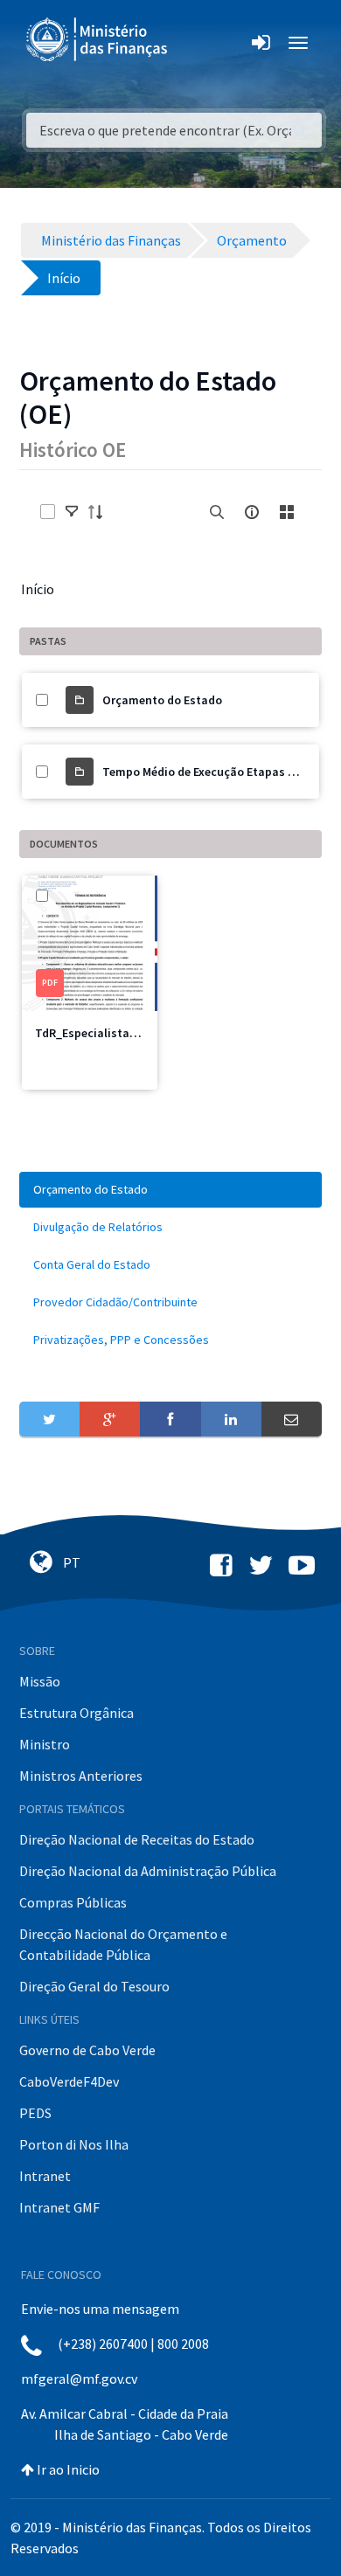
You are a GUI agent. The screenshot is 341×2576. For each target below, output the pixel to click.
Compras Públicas (73, 1902)
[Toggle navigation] (195, 43)
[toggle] (72, 512)
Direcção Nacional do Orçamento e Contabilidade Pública (123, 1944)
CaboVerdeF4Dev (69, 2081)
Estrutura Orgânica (77, 1713)
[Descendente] (101, 512)
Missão (40, 1681)
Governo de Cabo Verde (87, 2050)
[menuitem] (170, 1190)
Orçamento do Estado (162, 700)
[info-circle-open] (252, 512)
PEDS (35, 2113)
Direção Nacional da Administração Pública (148, 1871)
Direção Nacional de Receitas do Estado (137, 1839)
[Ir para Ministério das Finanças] (98, 39)
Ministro (45, 1744)
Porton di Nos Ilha (74, 2144)
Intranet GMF (59, 2207)
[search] (217, 512)
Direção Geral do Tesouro (94, 1986)
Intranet (45, 2176)
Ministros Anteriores (81, 1776)
